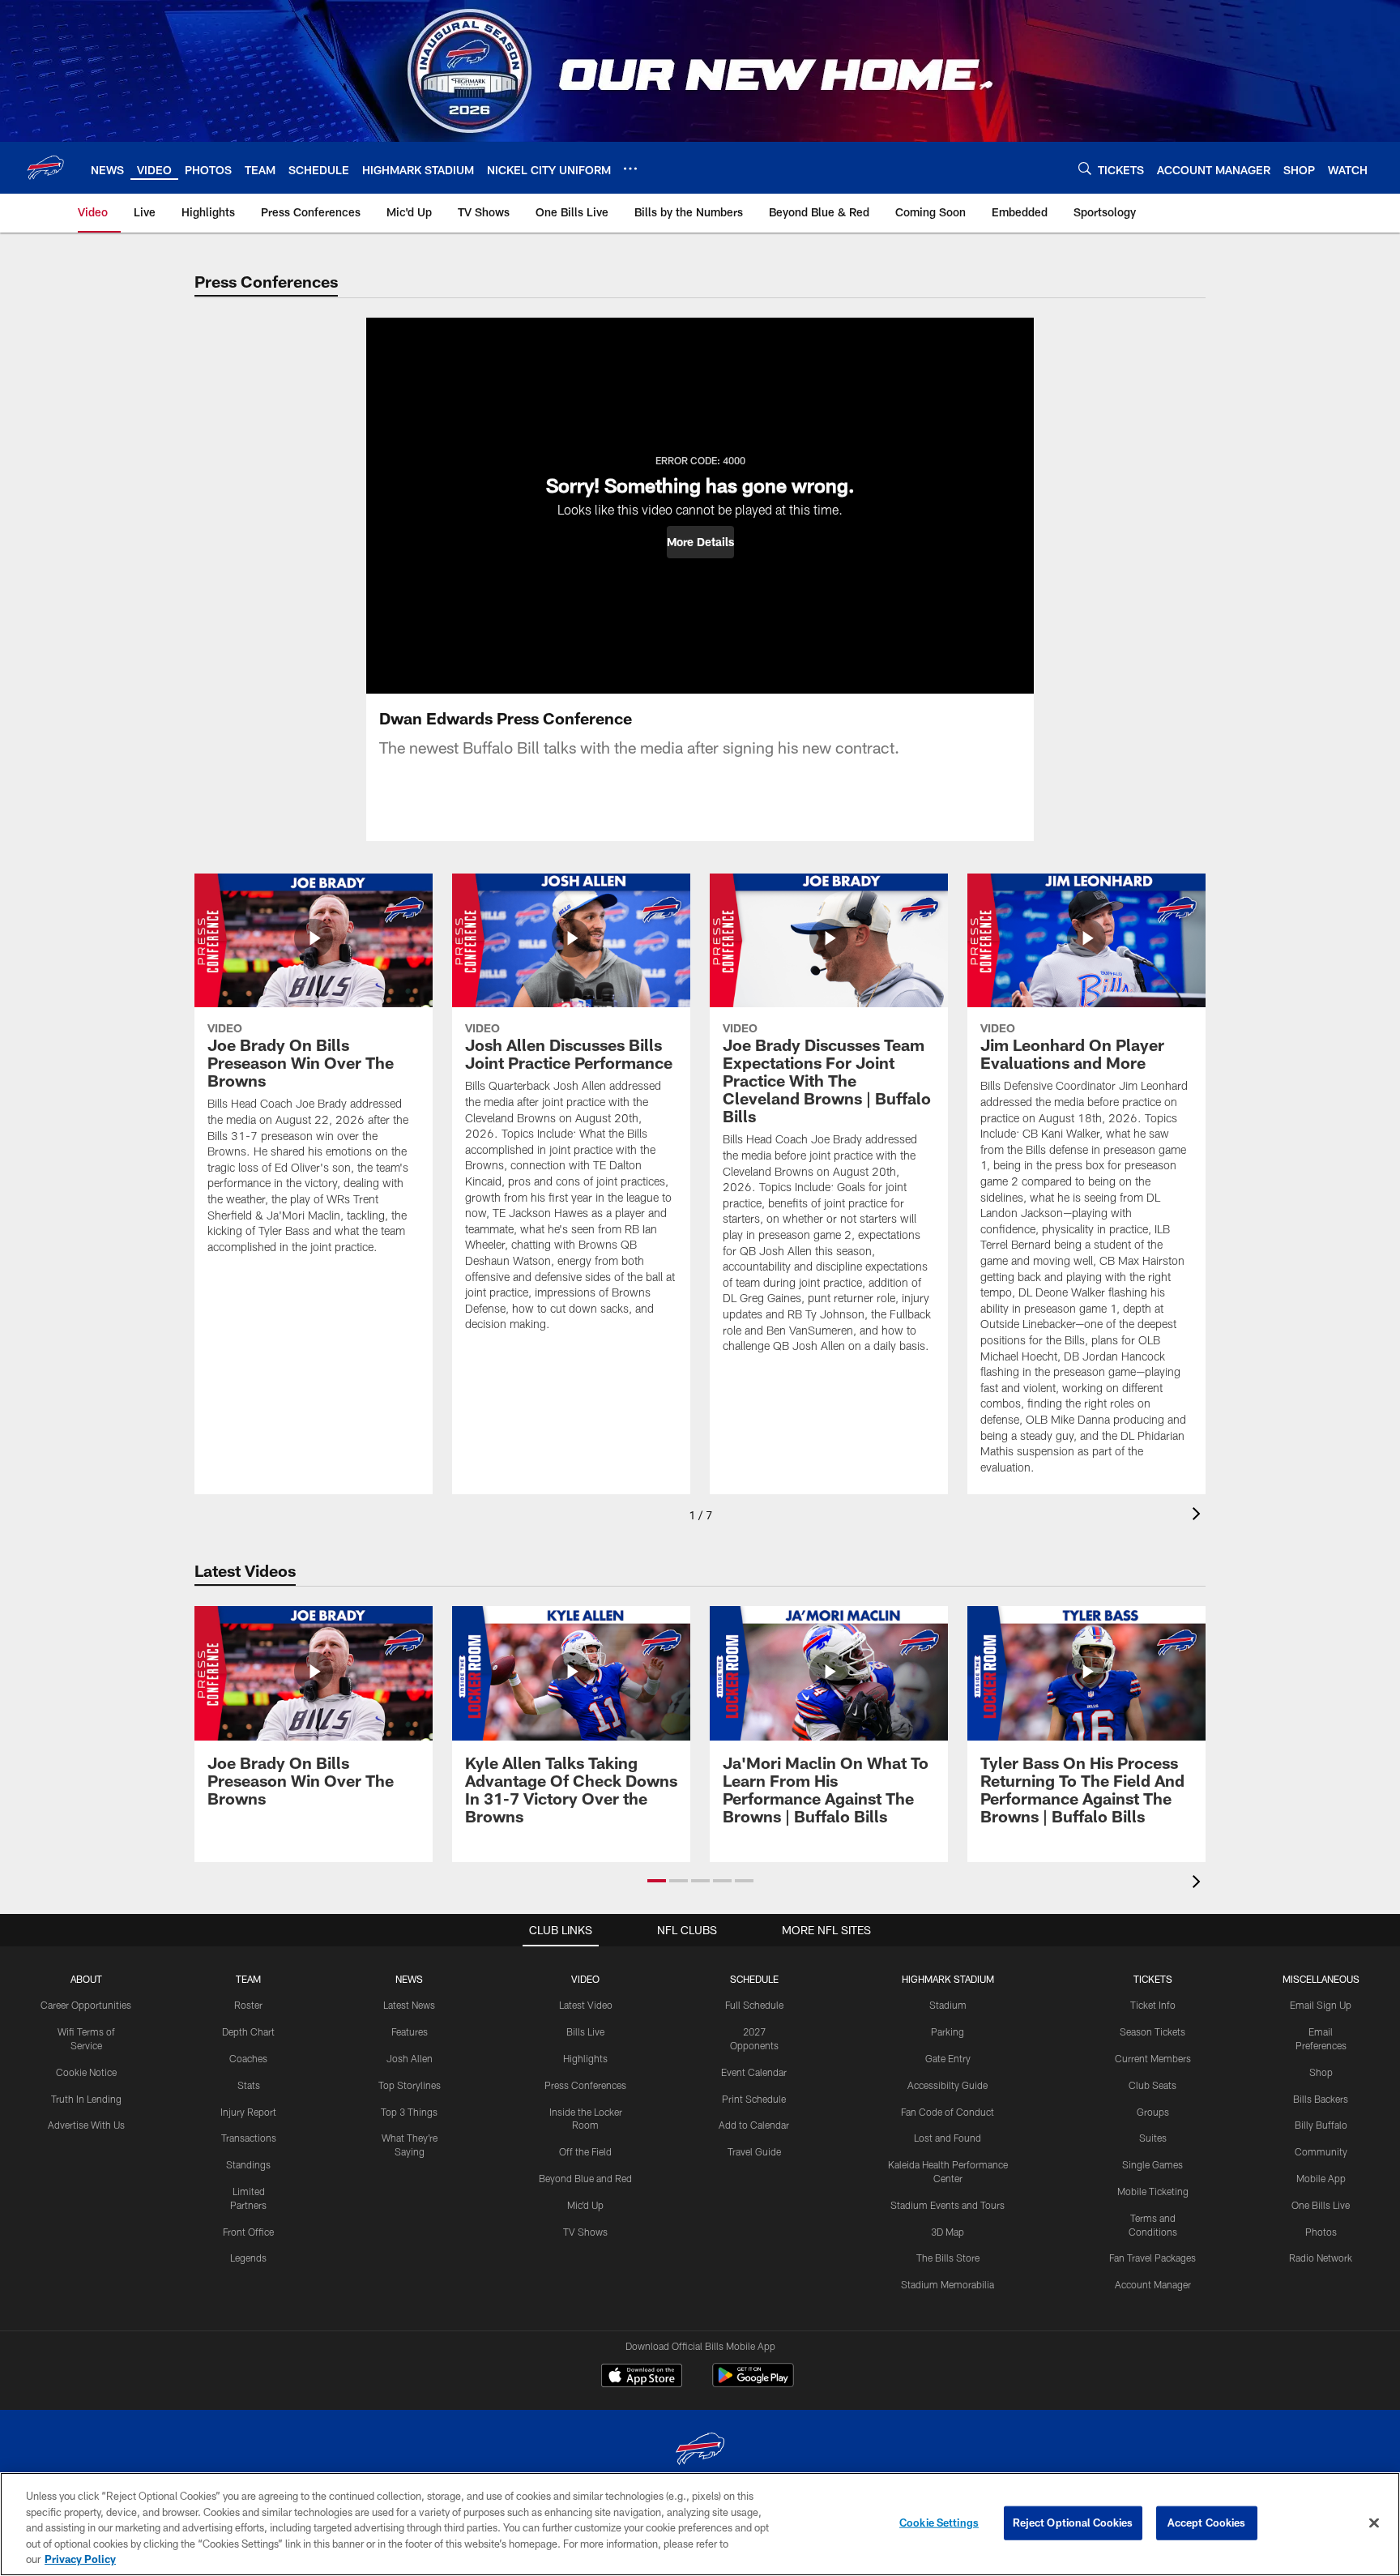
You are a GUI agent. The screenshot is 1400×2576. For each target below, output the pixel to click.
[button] (700, 542)
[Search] (1085, 168)
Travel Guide (754, 2151)
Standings (248, 2164)
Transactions (249, 2138)
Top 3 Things (409, 2112)
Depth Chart (248, 2031)
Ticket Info (1153, 2005)
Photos (1321, 2232)
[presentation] (1199, 1516)
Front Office (248, 2232)
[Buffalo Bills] (700, 2451)
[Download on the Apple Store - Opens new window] (642, 2377)
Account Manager (1153, 2284)
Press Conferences (585, 2085)
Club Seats (1152, 2085)
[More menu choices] (630, 169)
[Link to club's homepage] (45, 168)
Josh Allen (410, 2058)
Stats (249, 2085)
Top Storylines (410, 2085)
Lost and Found (948, 2138)
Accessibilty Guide (948, 2085)
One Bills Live (1321, 2205)
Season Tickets (1152, 2031)
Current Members (1153, 2058)
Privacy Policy (80, 2559)
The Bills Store (948, 2258)
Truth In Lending (86, 2099)
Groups (1153, 2112)
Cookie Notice (86, 2072)
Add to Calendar (754, 2125)
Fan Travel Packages (1152, 2258)
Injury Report (248, 2112)
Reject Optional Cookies (1073, 2523)
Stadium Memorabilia (948, 2284)
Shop (1321, 2072)
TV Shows (585, 2232)
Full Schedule (754, 2005)
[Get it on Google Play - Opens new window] (753, 2384)
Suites (1153, 2138)
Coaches (248, 2058)
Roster (248, 2005)
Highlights (585, 2058)
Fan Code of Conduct (948, 2112)
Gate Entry (948, 2058)
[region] (700, 2524)
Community (1321, 2151)
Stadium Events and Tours (948, 2205)
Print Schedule (754, 2099)
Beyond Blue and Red (585, 2178)
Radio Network (1321, 2258)
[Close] (1374, 2523)
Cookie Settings (939, 2523)
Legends (248, 2258)
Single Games (1152, 2164)
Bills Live (585, 2031)
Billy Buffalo (1321, 2125)
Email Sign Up (1321, 2005)
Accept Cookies (1207, 2523)
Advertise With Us (86, 2125)
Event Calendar (754, 2072)
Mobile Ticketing (1153, 2191)
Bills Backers (1321, 2099)
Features (410, 2031)
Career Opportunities (86, 2005)
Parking (948, 2031)
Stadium (948, 2005)
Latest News (409, 2005)
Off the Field (585, 2151)
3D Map (948, 2232)
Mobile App (1321, 2178)
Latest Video (586, 2005)
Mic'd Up (585, 2205)
